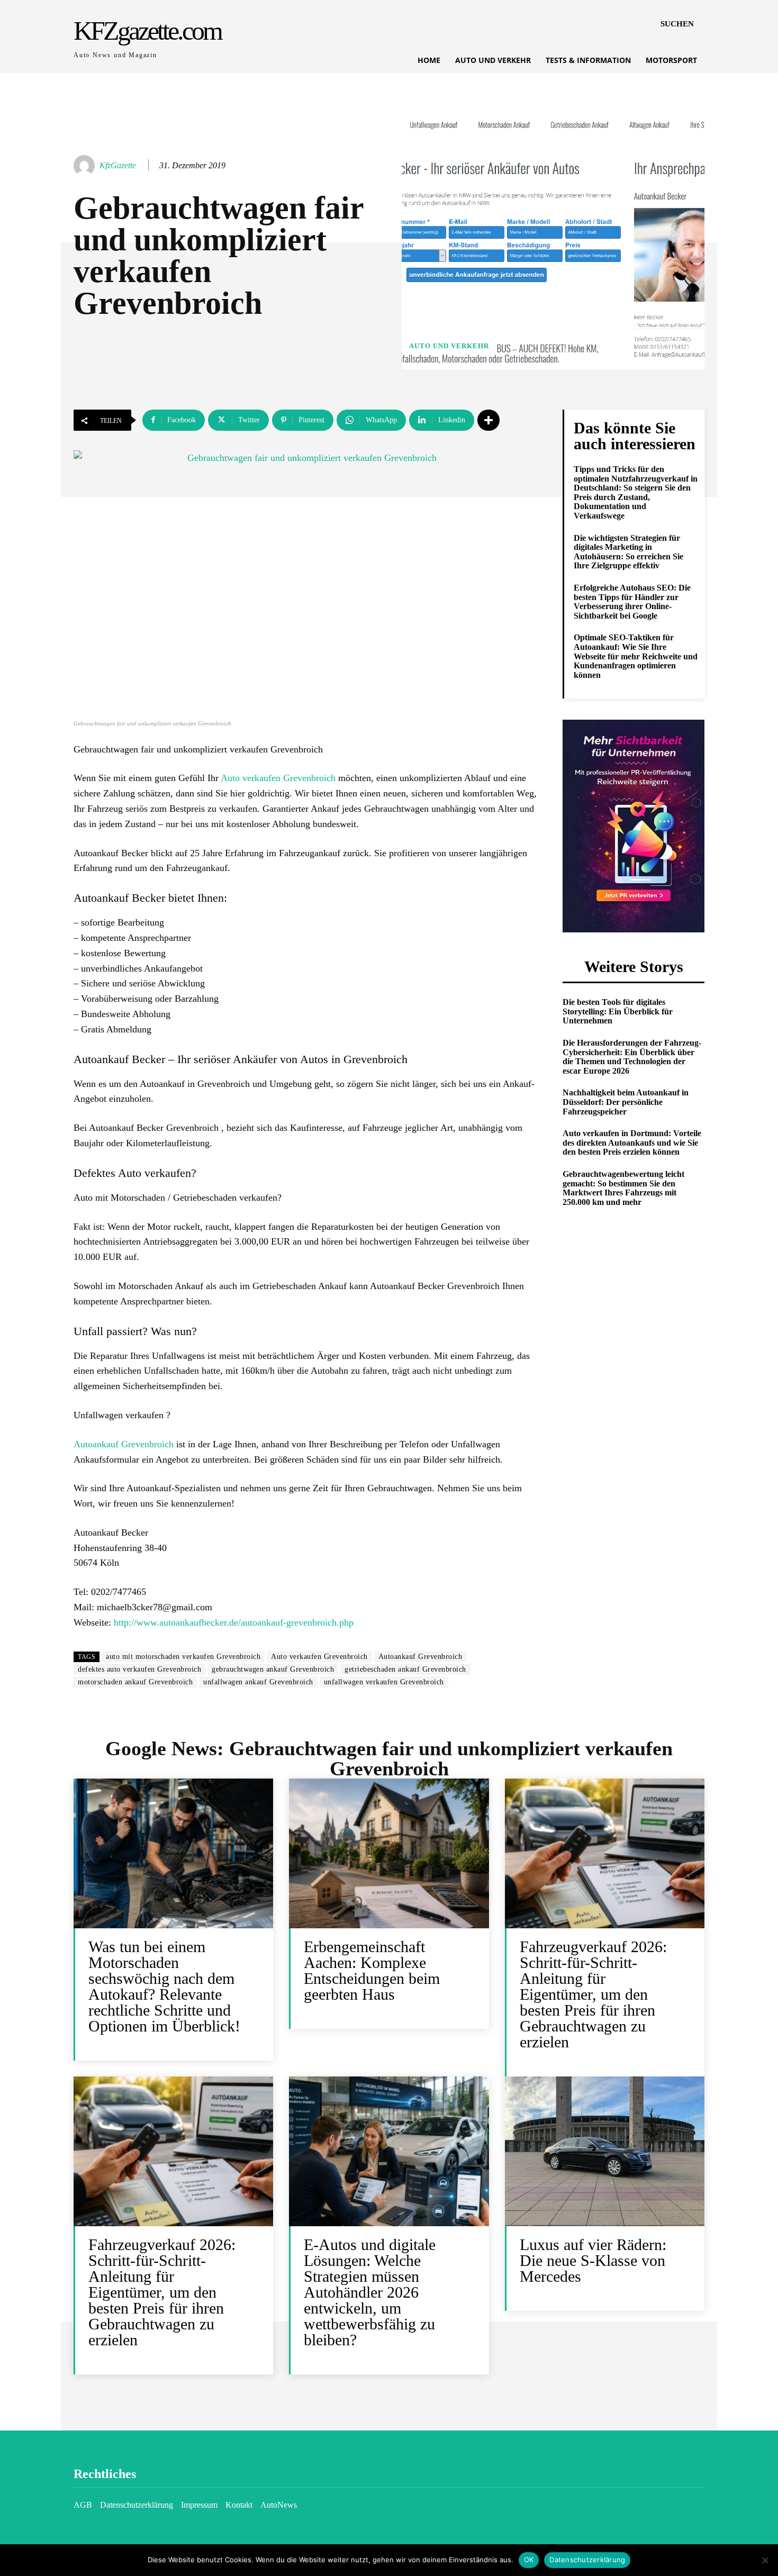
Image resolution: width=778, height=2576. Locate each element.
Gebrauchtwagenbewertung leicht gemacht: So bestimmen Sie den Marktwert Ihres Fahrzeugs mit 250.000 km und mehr (623, 1188)
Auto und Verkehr (449, 346)
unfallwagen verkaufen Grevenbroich (384, 1682)
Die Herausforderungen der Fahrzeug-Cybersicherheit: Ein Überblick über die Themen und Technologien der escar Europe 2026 (632, 1057)
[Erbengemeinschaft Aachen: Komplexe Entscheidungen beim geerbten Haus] (389, 1853)
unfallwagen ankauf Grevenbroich (258, 1682)
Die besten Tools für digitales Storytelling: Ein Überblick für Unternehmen (618, 1011)
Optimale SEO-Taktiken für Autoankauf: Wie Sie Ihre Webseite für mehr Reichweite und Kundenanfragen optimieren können (636, 656)
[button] (677, 24)
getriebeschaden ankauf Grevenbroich (405, 1669)
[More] (488, 420)
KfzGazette (118, 165)
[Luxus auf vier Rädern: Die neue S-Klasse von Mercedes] (605, 2151)
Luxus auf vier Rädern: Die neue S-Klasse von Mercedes (593, 2260)
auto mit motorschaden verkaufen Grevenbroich (183, 1657)
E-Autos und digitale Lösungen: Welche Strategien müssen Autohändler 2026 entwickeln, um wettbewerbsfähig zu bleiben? (370, 2292)
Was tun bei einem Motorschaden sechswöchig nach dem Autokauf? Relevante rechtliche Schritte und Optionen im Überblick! (164, 1986)
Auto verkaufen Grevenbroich (278, 778)
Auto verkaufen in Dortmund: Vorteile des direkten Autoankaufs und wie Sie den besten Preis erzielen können (632, 1142)
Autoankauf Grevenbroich (124, 1444)
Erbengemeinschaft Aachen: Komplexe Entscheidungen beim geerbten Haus (372, 1970)
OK (529, 2560)
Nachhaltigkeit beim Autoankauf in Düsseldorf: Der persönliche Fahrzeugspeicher (626, 1102)
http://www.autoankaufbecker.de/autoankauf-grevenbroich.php (234, 1622)
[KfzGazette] (86, 166)
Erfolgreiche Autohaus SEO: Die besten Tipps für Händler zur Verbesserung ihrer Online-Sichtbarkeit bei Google (632, 602)
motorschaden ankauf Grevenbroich (135, 1682)
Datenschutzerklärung (587, 2560)
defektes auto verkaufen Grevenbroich (139, 1669)
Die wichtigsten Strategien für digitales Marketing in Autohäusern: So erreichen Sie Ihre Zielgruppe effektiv (628, 552)
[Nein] (765, 2560)
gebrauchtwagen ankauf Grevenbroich (273, 1669)
